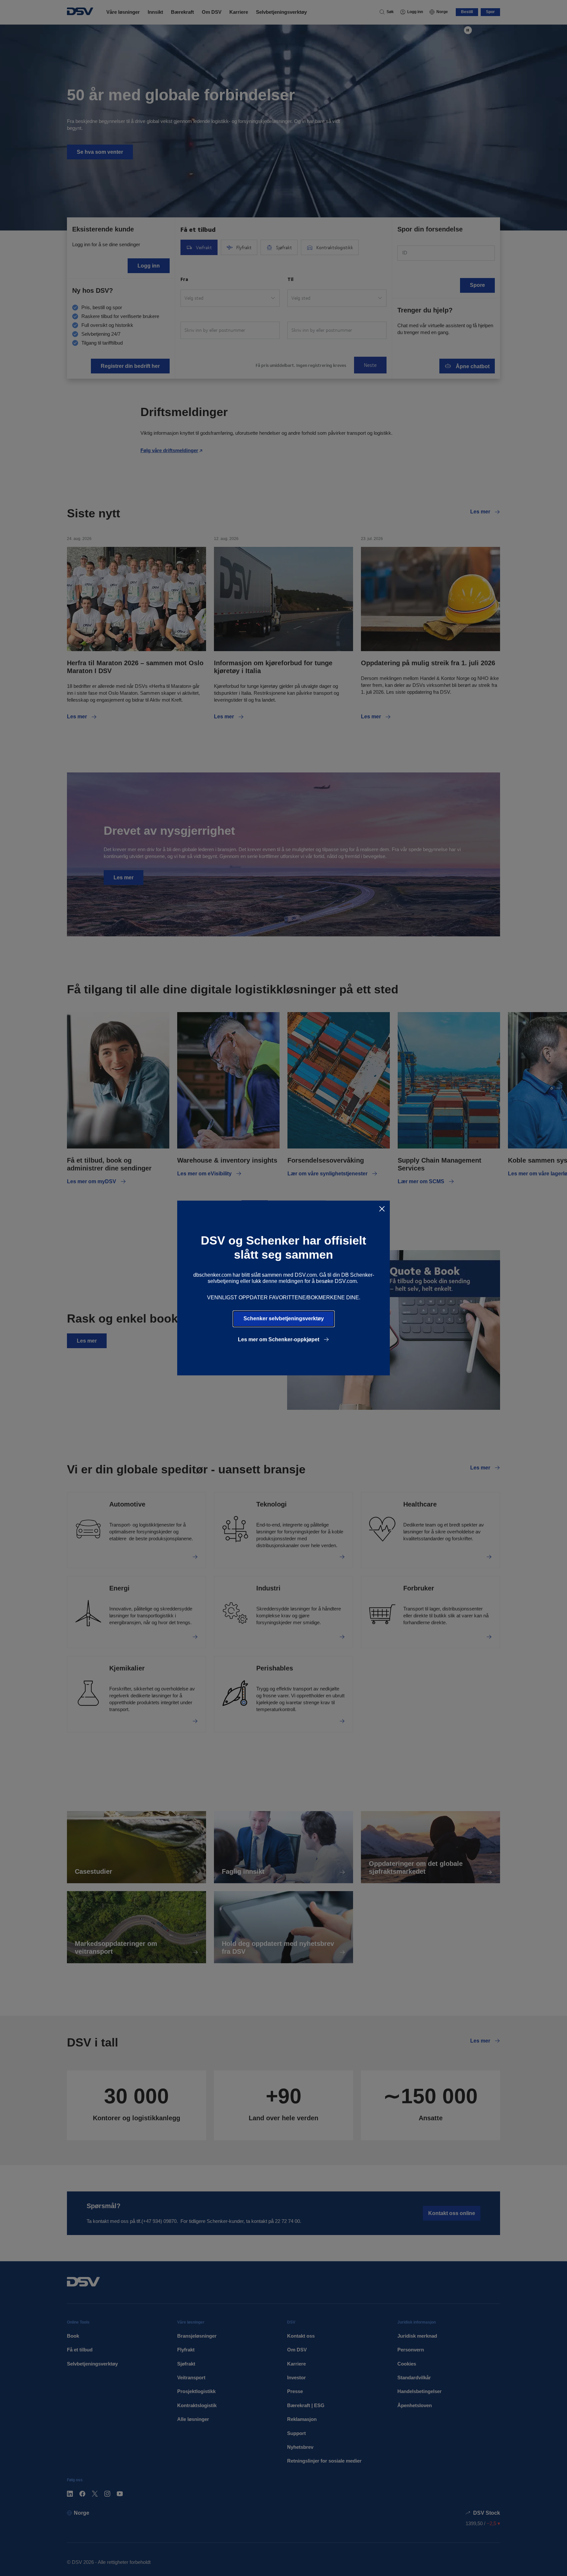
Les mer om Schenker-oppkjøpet (279, 1339)
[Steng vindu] (382, 1209)
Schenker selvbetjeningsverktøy (284, 1318)
